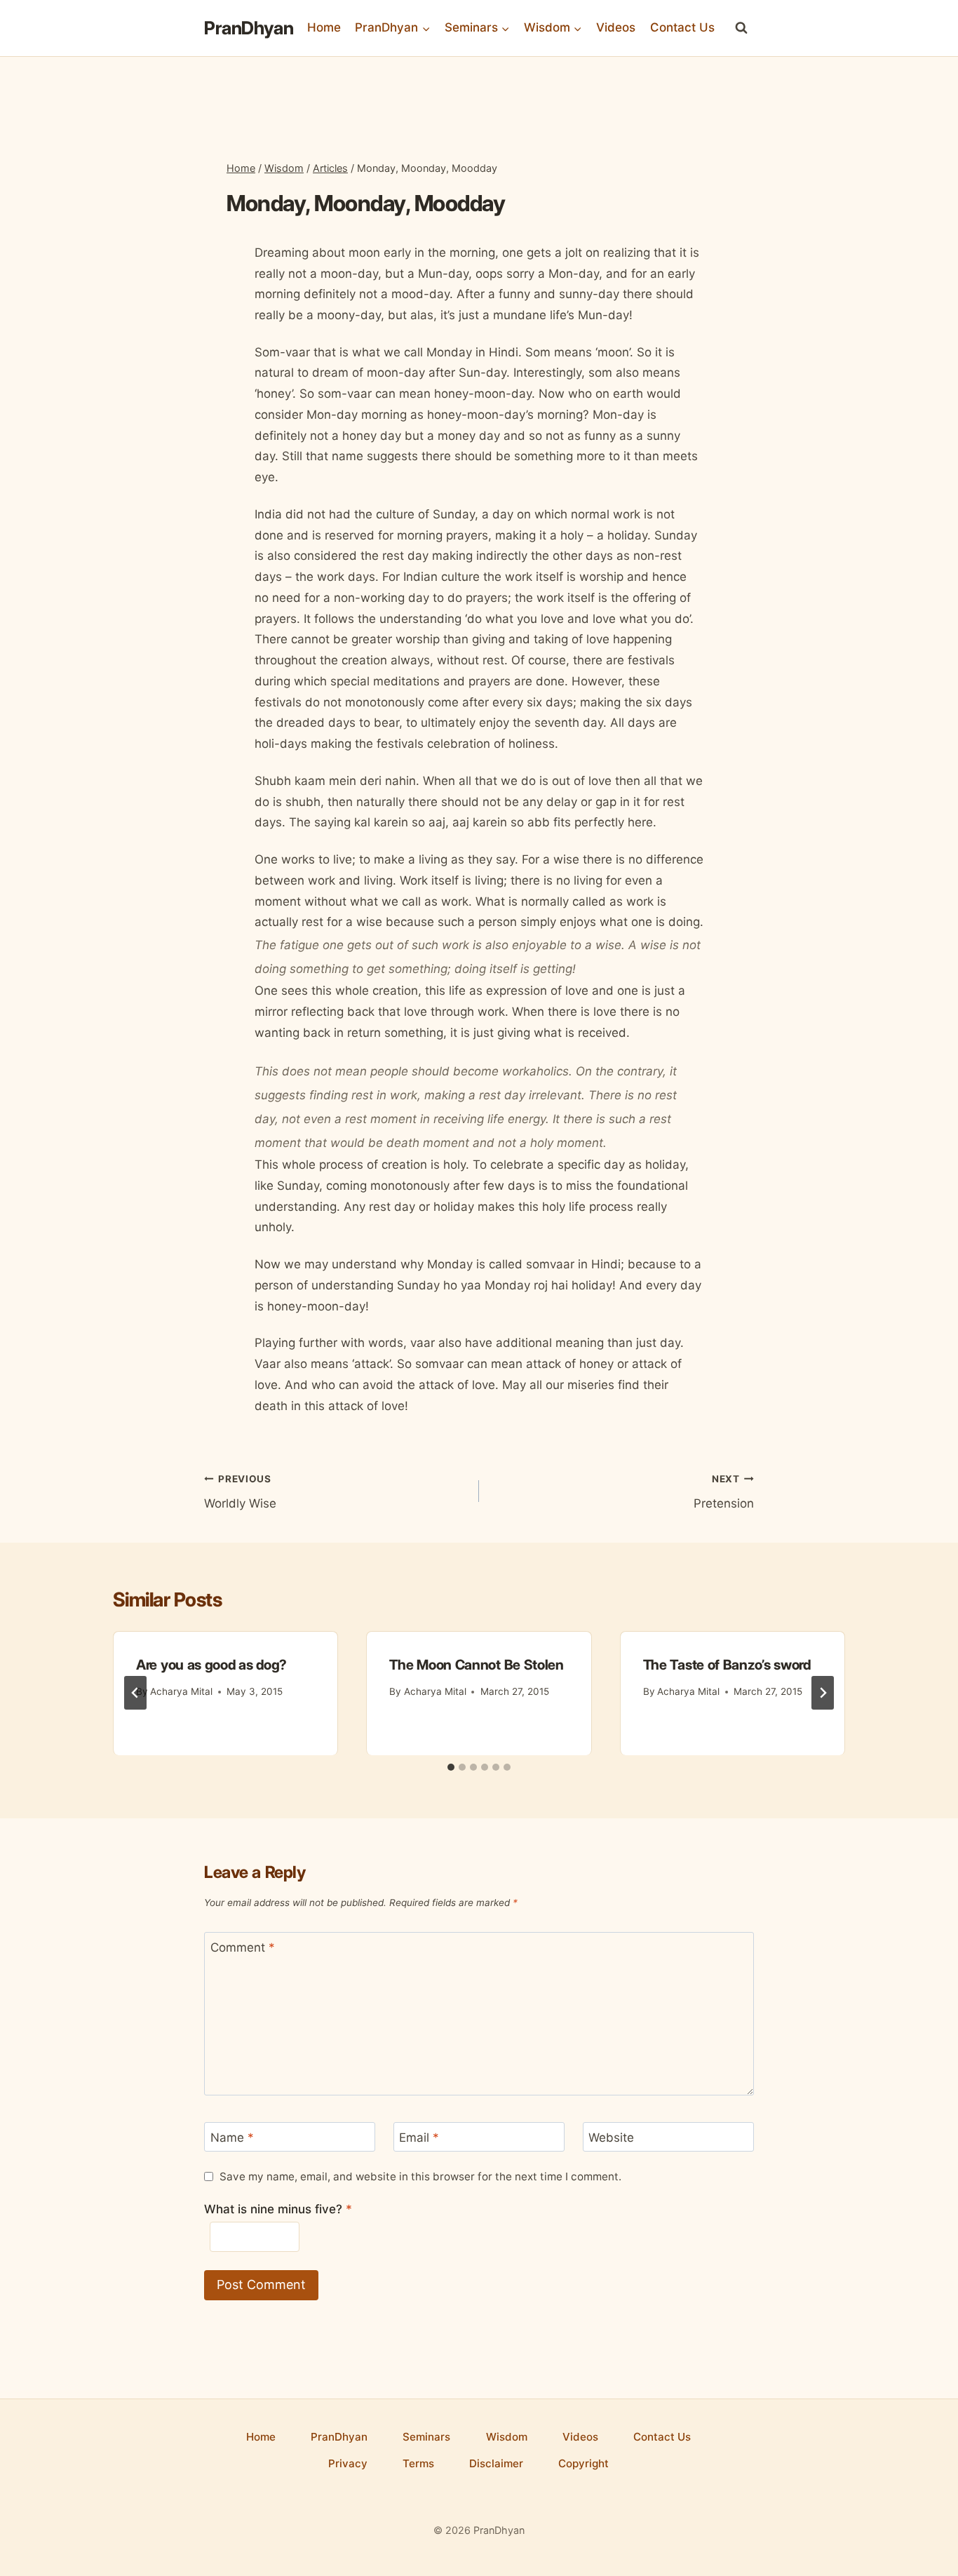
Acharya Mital (181, 1691)
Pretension (724, 1492)
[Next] (823, 1693)
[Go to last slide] (135, 1693)
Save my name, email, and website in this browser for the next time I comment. (420, 2176)
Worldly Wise (240, 1492)
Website (611, 2138)
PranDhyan (339, 2437)
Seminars (426, 2437)
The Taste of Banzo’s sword (727, 1665)
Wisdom (507, 2437)
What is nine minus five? (278, 2209)
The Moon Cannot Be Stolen (477, 1665)
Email (419, 2138)
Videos (616, 27)
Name (232, 2138)
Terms (418, 2463)
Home (324, 27)
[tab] (451, 1767)
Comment (243, 1947)
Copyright (583, 2463)
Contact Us (682, 27)
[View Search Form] (741, 28)
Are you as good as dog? (211, 1665)
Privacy (348, 2463)
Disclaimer (496, 2463)
